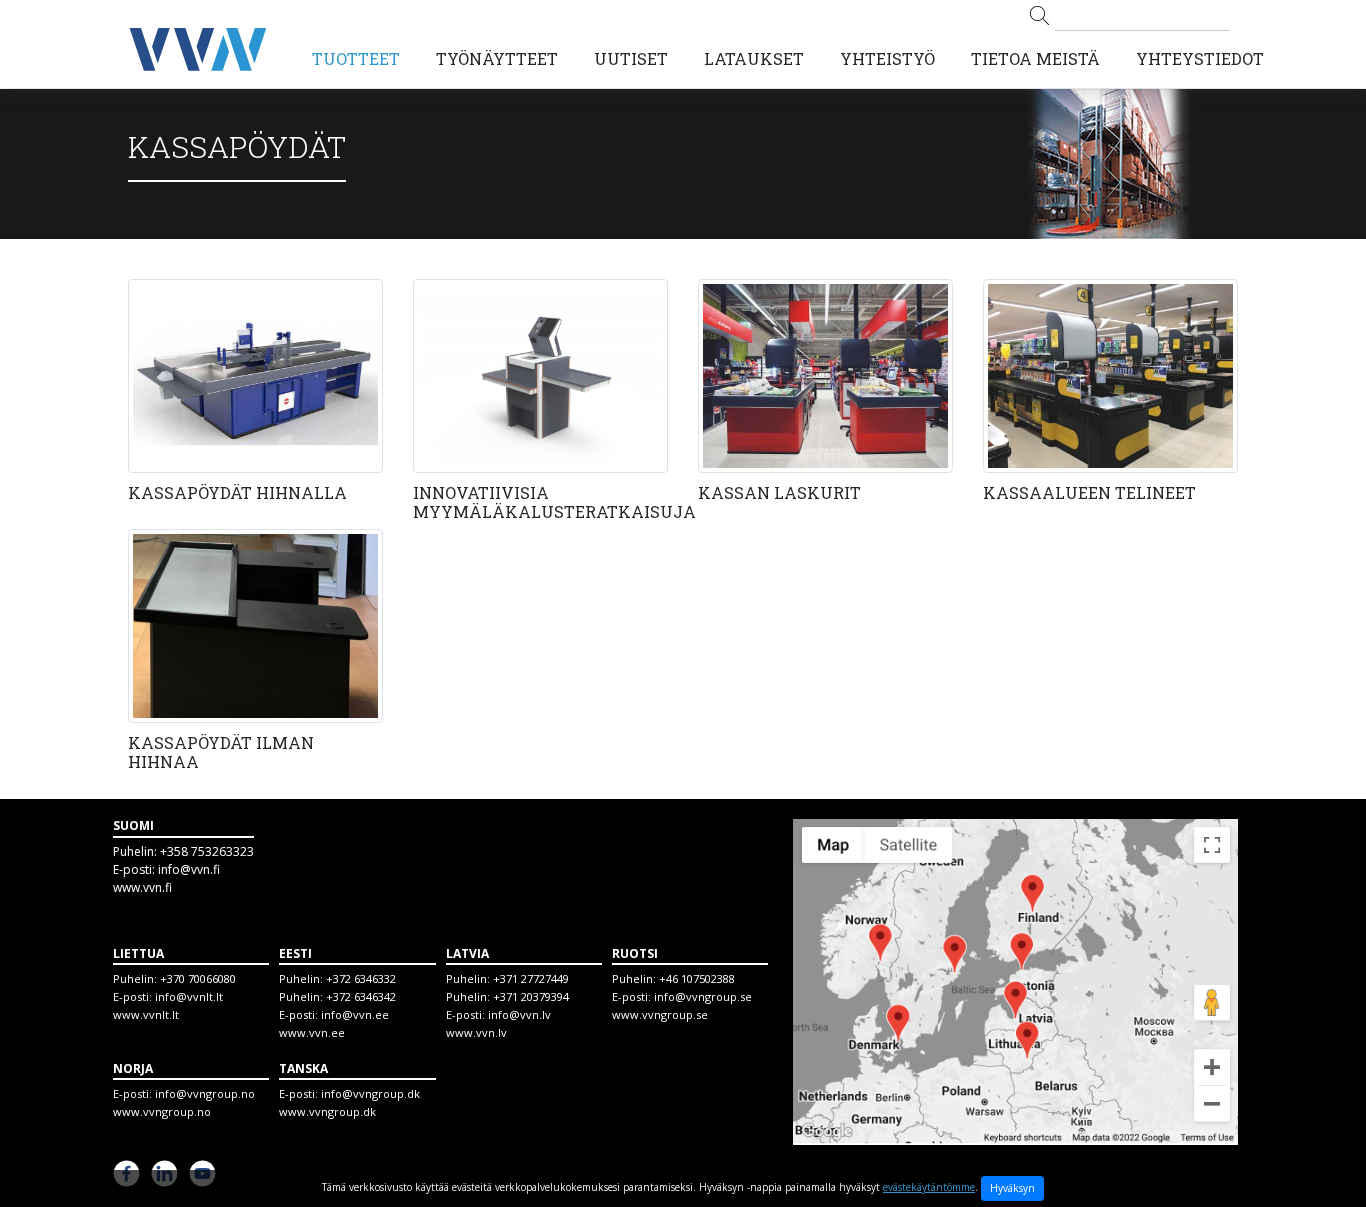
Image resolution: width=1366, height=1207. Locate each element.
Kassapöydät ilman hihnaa (221, 752)
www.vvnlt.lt (146, 1014)
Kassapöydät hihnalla (237, 492)
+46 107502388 (697, 978)
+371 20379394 (531, 996)
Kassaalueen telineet (1089, 492)
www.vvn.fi (142, 887)
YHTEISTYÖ (887, 58)
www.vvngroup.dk (327, 1111)
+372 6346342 (361, 996)
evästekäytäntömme (929, 1187)
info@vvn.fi (189, 869)
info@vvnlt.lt (189, 996)
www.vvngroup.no (162, 1111)
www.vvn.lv (476, 1032)
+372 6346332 (361, 978)
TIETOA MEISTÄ (1035, 58)
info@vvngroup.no (205, 1093)
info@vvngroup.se (703, 996)
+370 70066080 (198, 978)
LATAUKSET (754, 58)
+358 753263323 (207, 851)
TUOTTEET (356, 58)
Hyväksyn (1012, 1188)
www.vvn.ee (312, 1032)
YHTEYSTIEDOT (1200, 58)
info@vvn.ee (355, 1014)
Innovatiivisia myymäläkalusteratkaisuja (554, 502)
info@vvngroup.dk (370, 1093)
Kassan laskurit (779, 492)
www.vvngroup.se (660, 1014)
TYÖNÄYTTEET (497, 58)
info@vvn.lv (519, 1014)
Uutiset (631, 58)
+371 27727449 (531, 978)
